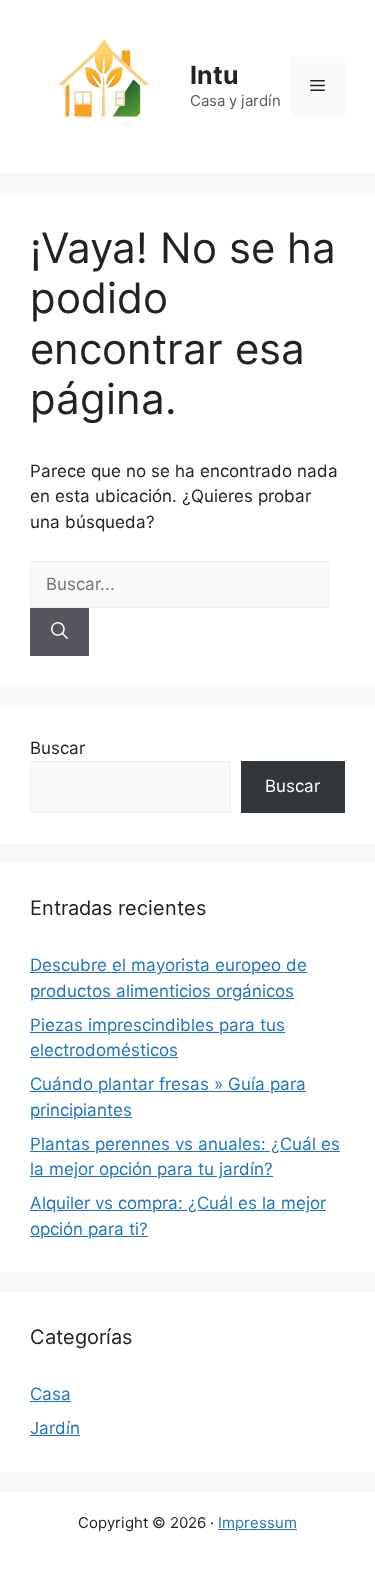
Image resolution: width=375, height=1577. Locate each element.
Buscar (57, 748)
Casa (50, 1394)
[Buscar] (59, 632)
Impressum (257, 1522)
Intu (214, 75)
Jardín (55, 1428)
